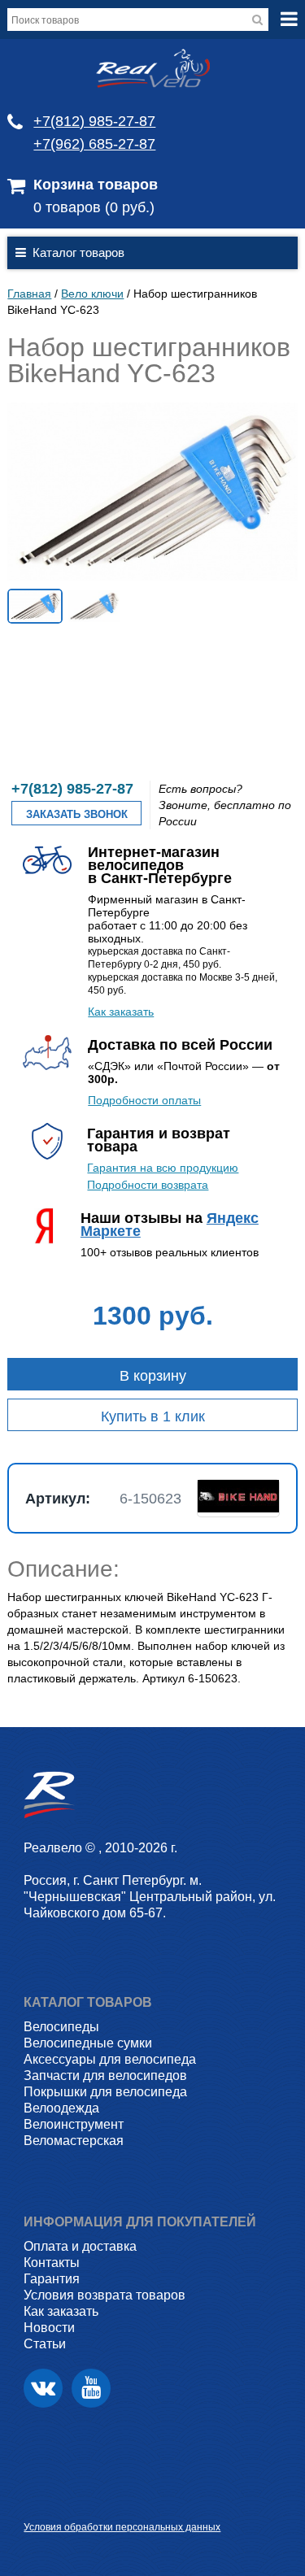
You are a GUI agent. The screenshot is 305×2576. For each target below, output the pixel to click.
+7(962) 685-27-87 (94, 144)
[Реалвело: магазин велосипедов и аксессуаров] (153, 84)
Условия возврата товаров (105, 2295)
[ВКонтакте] (43, 2388)
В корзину (153, 1376)
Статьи (45, 2344)
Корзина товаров (96, 185)
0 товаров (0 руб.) (94, 207)
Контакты (52, 2263)
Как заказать (121, 1012)
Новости (49, 2328)
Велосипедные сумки (88, 2043)
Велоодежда (61, 2108)
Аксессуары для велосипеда (110, 2059)
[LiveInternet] (36, 2502)
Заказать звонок (77, 814)
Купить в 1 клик (153, 1416)
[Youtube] (91, 2388)
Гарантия (52, 2279)
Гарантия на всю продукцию (163, 1168)
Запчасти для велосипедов (105, 2076)
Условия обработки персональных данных (122, 2527)
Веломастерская (74, 2141)
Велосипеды (61, 2027)
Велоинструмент (74, 2124)
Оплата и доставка (80, 2246)
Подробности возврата (148, 1185)
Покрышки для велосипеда (105, 2092)
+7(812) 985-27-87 (94, 121)
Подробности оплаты (144, 1100)
